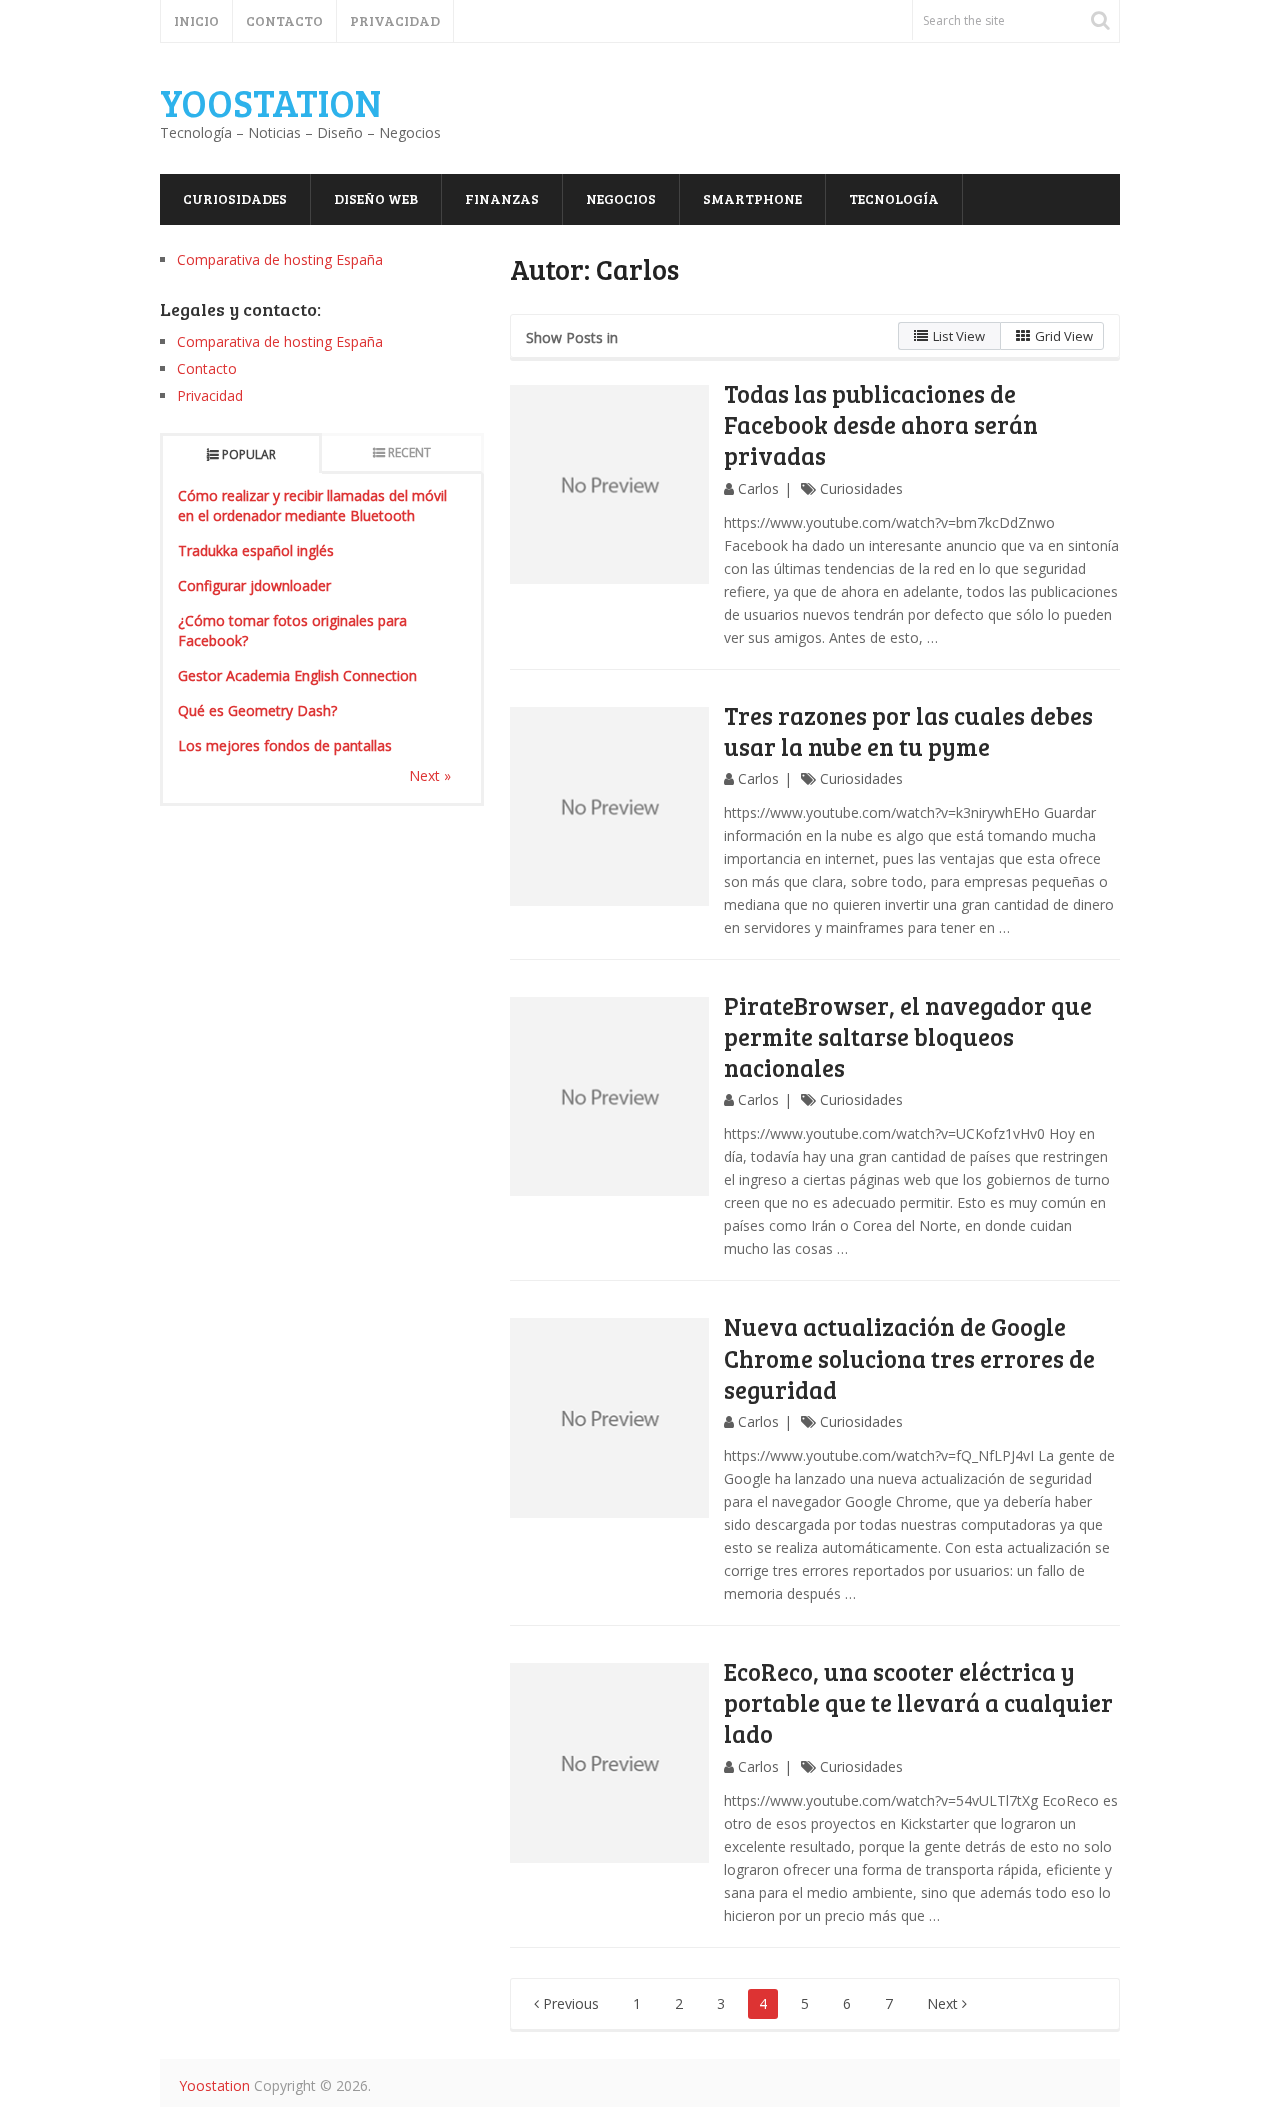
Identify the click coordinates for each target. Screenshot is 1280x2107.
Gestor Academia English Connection (297, 675)
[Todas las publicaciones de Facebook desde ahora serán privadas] (610, 485)
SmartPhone (752, 198)
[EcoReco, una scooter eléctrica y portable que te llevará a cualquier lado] (610, 1763)
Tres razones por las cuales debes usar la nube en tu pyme (908, 731)
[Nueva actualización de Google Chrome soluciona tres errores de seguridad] (610, 1418)
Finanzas (502, 198)
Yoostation (270, 102)
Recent (409, 452)
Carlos (758, 488)
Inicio (196, 20)
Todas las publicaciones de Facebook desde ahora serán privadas (881, 424)
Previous (569, 2003)
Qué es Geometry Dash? (257, 710)
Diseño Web (376, 198)
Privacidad (395, 20)
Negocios (621, 198)
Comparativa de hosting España (280, 259)
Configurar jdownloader (254, 585)
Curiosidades (235, 198)
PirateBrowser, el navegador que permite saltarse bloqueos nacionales (908, 1036)
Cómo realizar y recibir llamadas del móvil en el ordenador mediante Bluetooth (312, 505)
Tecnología (894, 198)
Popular (249, 454)
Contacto (284, 20)
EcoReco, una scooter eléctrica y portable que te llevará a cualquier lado (918, 1702)
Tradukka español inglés (256, 550)
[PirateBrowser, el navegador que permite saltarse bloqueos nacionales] (610, 1097)
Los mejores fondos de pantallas (285, 745)
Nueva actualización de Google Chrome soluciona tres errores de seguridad (909, 1357)
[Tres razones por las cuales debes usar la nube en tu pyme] (610, 807)
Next (944, 2003)
